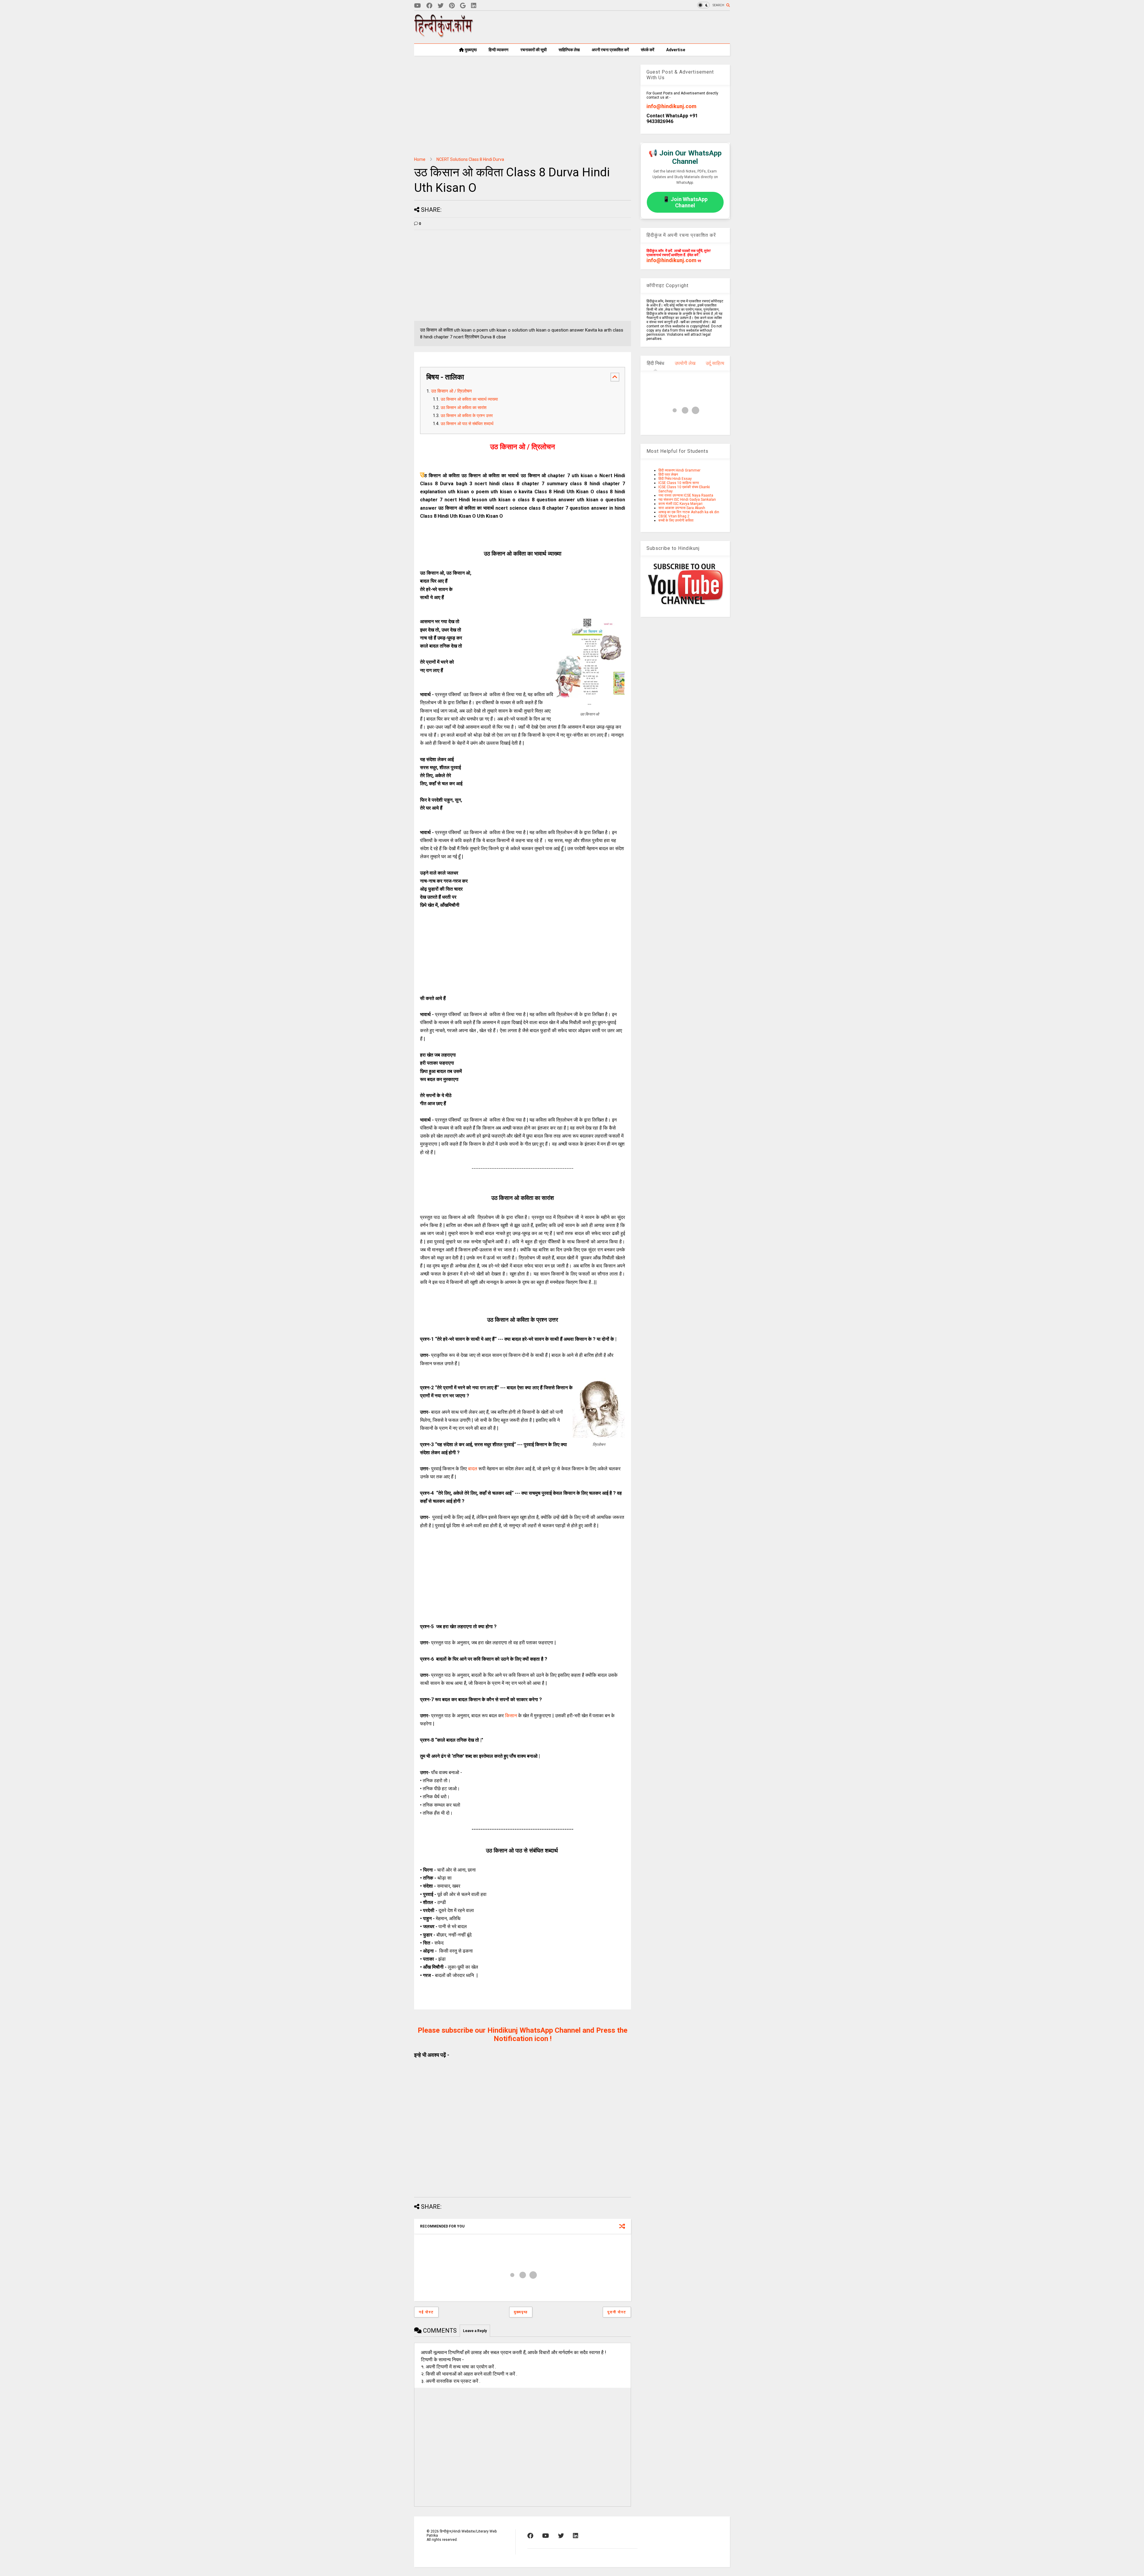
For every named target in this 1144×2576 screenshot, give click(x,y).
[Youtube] (418, 6)
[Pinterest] (452, 6)
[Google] (463, 6)
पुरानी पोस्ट (617, 2312)
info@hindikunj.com (672, 106)
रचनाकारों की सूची (534, 50)
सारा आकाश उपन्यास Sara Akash (682, 508)
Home (420, 159)
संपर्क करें (648, 50)
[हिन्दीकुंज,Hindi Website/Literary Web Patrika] (444, 35)
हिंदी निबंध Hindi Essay (675, 479)
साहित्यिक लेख (569, 50)
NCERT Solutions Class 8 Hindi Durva (470, 159)
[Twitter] (441, 6)
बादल (473, 1469)
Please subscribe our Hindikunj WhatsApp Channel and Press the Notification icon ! (523, 2034)
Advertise (676, 50)
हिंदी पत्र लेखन (668, 475)
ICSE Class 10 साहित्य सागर (679, 483)
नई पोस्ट (426, 2312)
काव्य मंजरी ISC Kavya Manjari (680, 504)
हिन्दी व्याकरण (499, 50)
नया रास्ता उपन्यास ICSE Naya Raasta (686, 495)
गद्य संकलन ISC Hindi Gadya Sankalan (687, 500)
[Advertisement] (621, 27)
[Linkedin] (474, 6)
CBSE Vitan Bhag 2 (674, 516)
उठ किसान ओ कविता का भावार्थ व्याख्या (469, 399)
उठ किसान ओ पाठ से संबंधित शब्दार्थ (468, 424)
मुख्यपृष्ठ (470, 50)
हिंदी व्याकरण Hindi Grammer (679, 470)
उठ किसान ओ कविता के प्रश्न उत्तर (467, 416)
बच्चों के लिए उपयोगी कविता (676, 520)
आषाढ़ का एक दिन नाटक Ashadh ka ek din (689, 512)
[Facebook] (429, 6)
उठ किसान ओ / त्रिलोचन (451, 391)
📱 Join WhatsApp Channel (685, 202)
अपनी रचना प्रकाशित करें (610, 50)
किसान (511, 1716)
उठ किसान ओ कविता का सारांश (464, 408)
